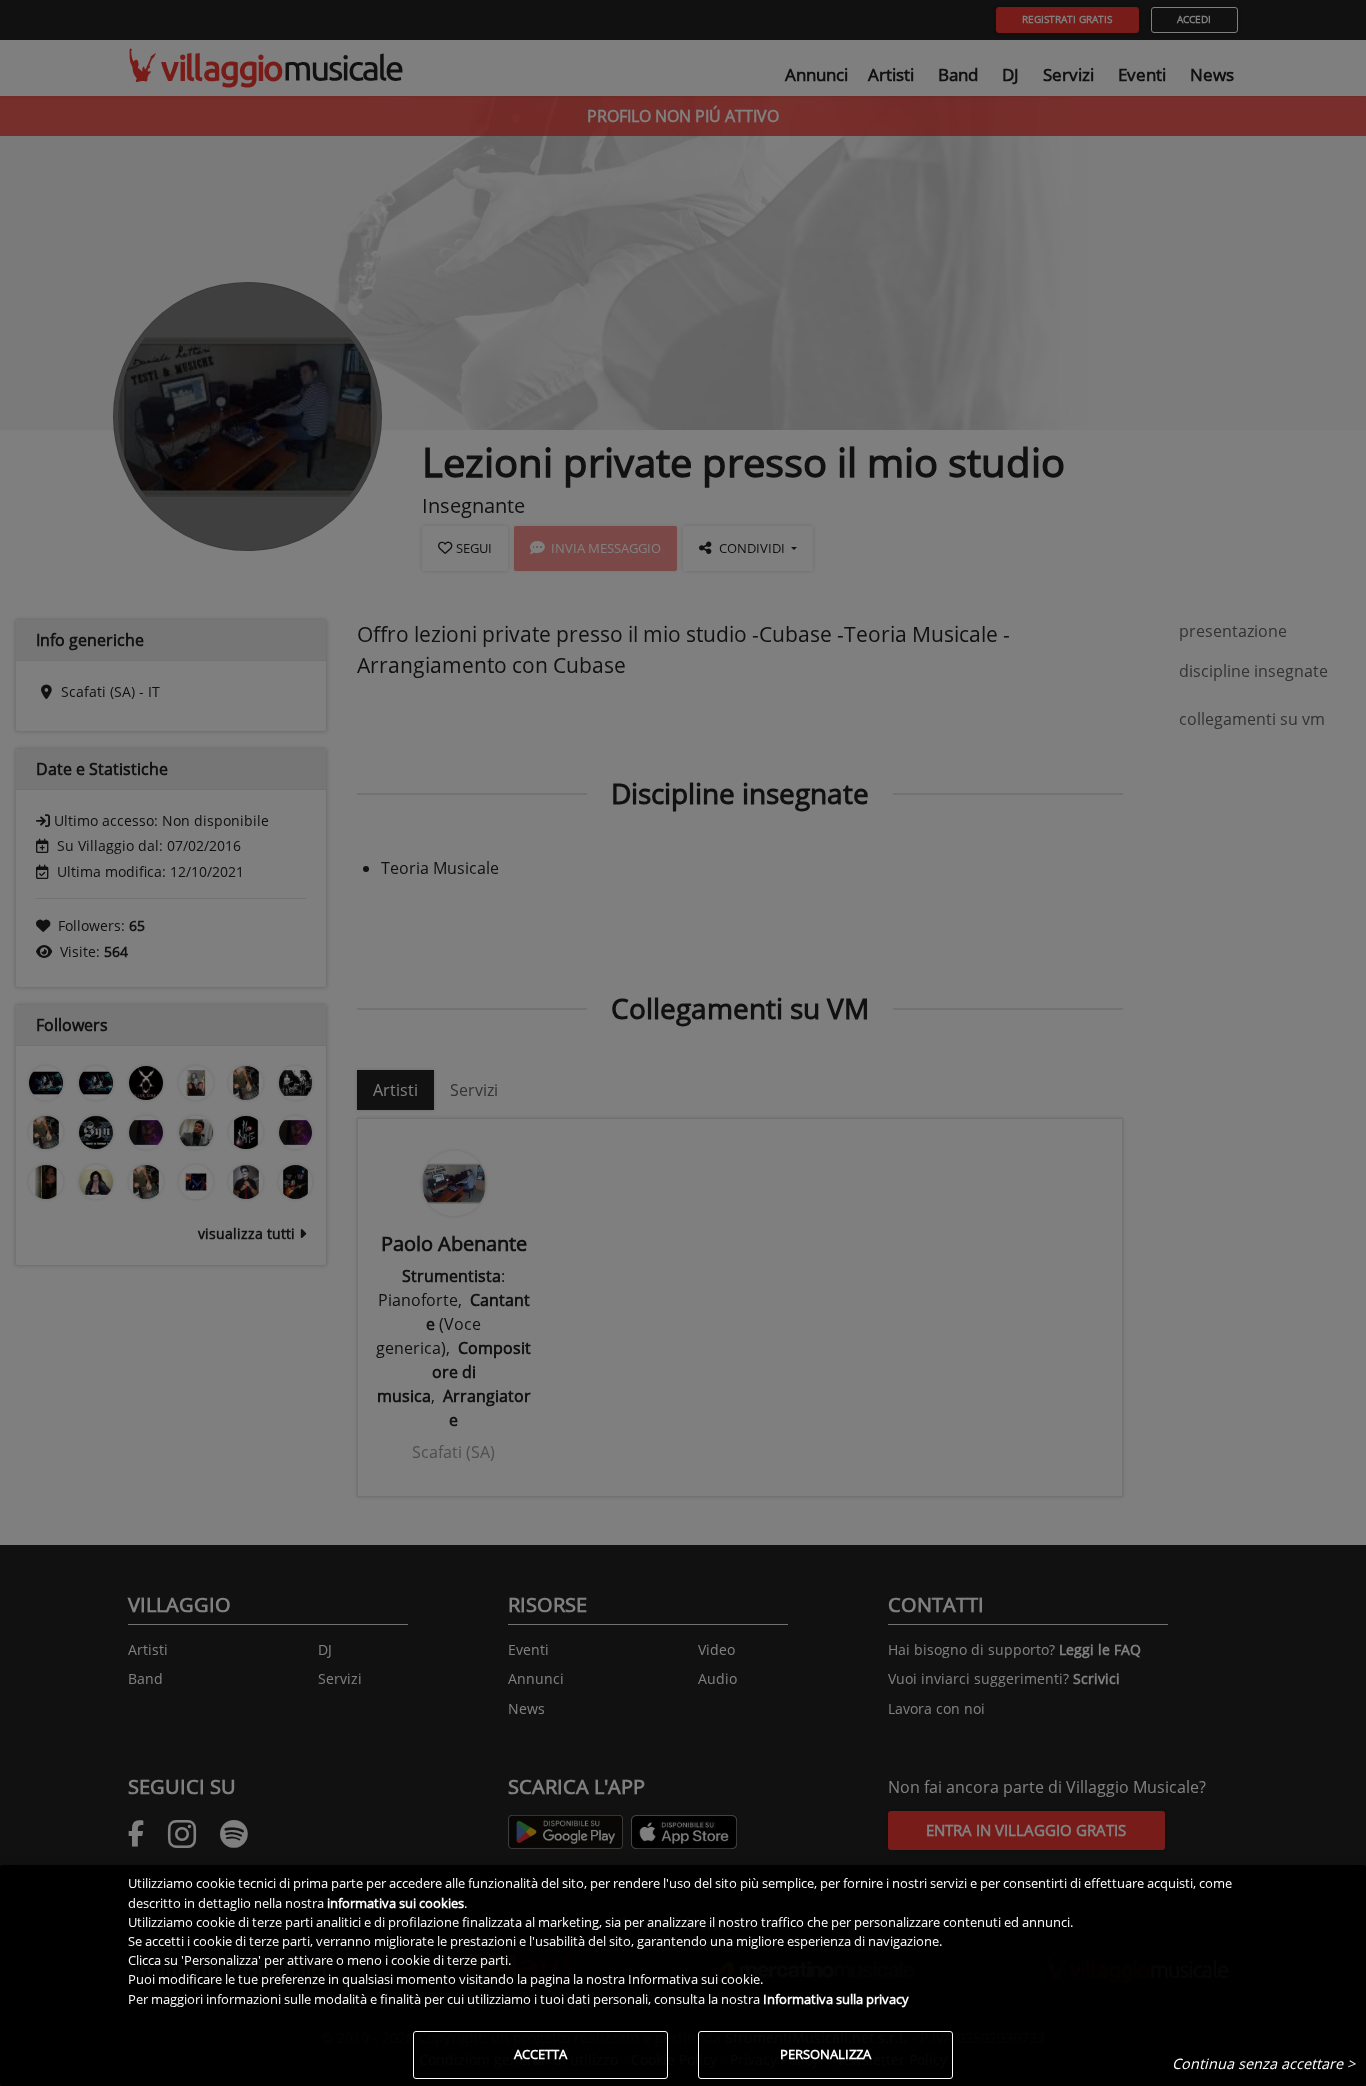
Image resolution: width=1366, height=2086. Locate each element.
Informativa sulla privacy (836, 1999)
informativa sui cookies (395, 1903)
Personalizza (825, 2054)
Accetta (540, 2054)
